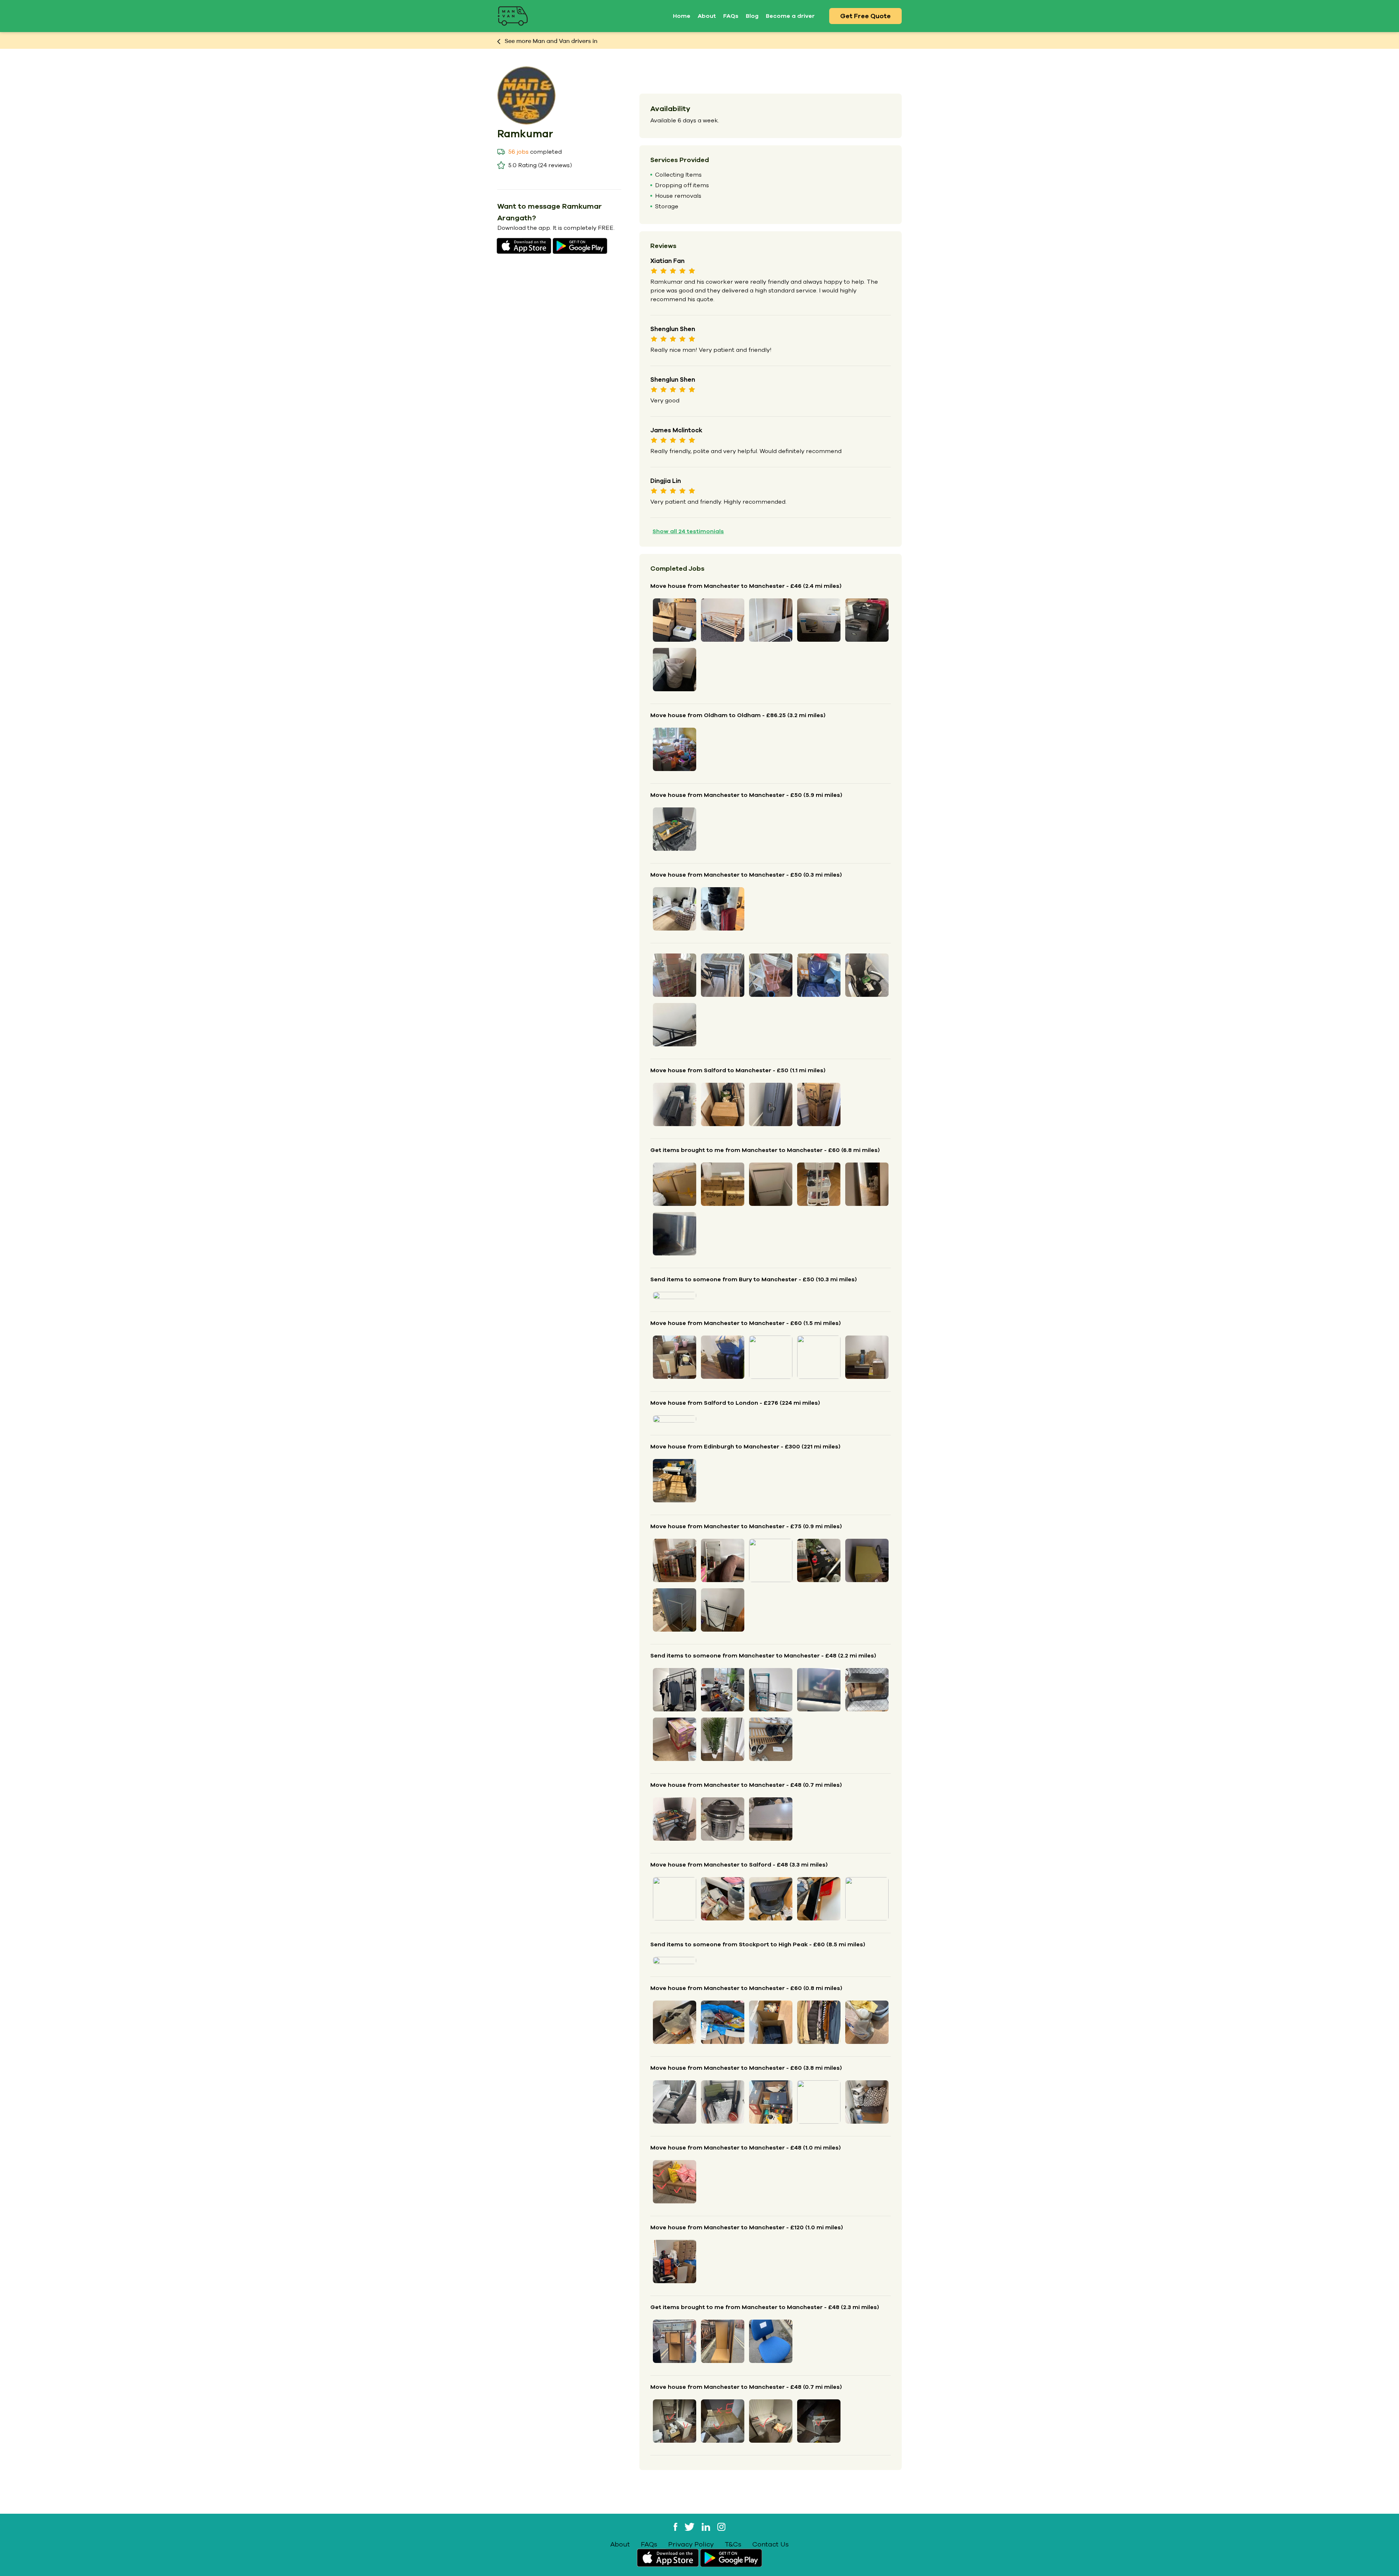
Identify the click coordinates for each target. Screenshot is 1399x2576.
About (707, 16)
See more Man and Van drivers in (550, 41)
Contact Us (771, 2544)
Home (682, 16)
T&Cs (733, 2544)
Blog (752, 16)
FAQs (731, 16)
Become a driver (790, 16)
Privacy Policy (691, 2544)
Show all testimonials (688, 531)
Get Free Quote (865, 16)
